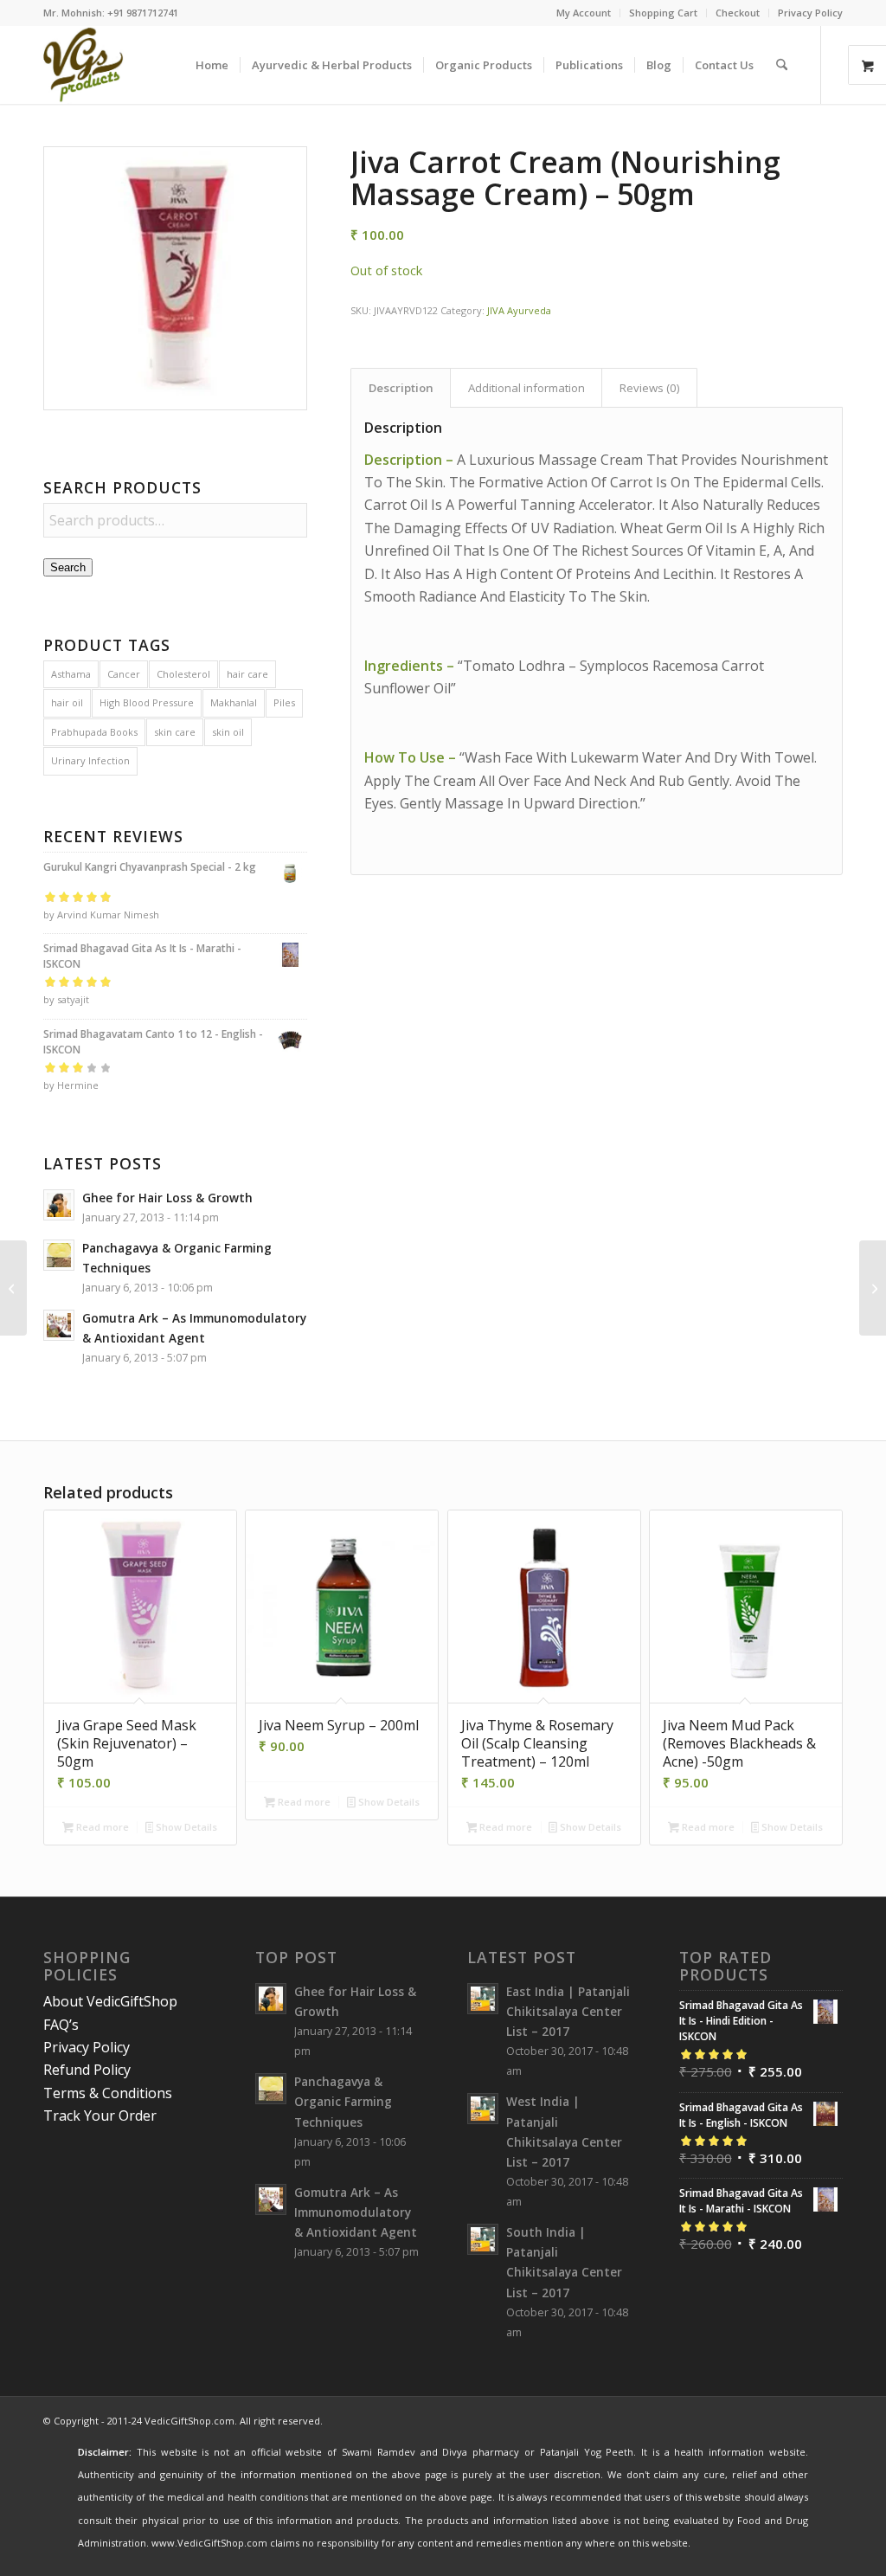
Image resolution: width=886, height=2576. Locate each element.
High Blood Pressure (147, 702)
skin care (175, 732)
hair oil (67, 702)
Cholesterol (183, 674)
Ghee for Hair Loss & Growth (167, 1198)
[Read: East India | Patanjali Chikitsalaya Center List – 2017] (483, 1999)
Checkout (738, 13)
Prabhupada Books (94, 732)
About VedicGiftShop (110, 2001)
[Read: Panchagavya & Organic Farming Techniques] (59, 1255)
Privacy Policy (810, 13)
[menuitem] (584, 13)
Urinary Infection (90, 760)
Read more (101, 1827)
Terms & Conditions (108, 2093)
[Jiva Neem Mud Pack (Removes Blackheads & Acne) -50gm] (13, 1288)
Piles (284, 702)
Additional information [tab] (526, 388)
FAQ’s (61, 2025)
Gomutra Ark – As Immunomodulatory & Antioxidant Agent (356, 2212)
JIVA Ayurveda (519, 310)
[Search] (782, 65)
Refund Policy (87, 2070)
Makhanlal (234, 702)
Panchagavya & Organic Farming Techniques (343, 2101)
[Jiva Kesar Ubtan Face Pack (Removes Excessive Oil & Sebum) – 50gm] (873, 1288)
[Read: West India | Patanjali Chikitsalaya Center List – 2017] (483, 2109)
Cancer (124, 674)
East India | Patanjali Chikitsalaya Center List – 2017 (568, 2011)
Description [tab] (401, 388)
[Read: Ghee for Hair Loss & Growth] (59, 1205)
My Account (584, 13)
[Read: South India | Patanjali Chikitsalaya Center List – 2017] (483, 2239)
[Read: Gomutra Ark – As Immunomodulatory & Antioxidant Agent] (59, 1325)
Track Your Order (100, 2116)
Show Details (185, 1827)
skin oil (228, 732)
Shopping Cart (663, 13)
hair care (247, 674)
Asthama (71, 674)
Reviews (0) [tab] (650, 388)
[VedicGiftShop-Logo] (83, 65)
